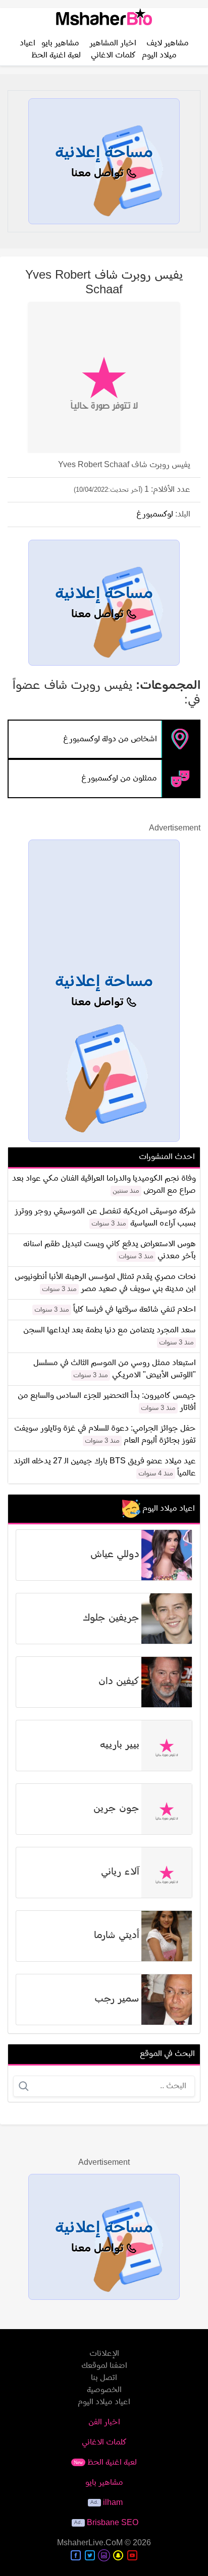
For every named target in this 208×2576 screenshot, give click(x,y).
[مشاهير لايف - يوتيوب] (132, 2555)
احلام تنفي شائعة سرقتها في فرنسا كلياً (135, 1310)
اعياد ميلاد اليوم (104, 2402)
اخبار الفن (104, 2422)
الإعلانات (104, 2354)
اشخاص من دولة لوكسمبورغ (110, 739)
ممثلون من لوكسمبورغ (119, 779)
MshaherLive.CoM (90, 2543)
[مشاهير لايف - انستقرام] (104, 2555)
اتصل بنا (104, 2378)
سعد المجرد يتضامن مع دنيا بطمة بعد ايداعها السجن (110, 1330)
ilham (113, 2503)
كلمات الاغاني (113, 55)
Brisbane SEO (113, 2523)
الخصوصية (104, 2390)
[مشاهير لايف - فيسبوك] (76, 2555)
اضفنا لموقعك (104, 2366)
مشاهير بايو (60, 43)
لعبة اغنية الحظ (56, 55)
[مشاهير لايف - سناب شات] (118, 2555)
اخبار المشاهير (113, 43)
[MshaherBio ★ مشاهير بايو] (104, 21)
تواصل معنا (99, 174)
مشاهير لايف (168, 43)
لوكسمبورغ (155, 514)
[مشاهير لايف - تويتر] (90, 2555)
